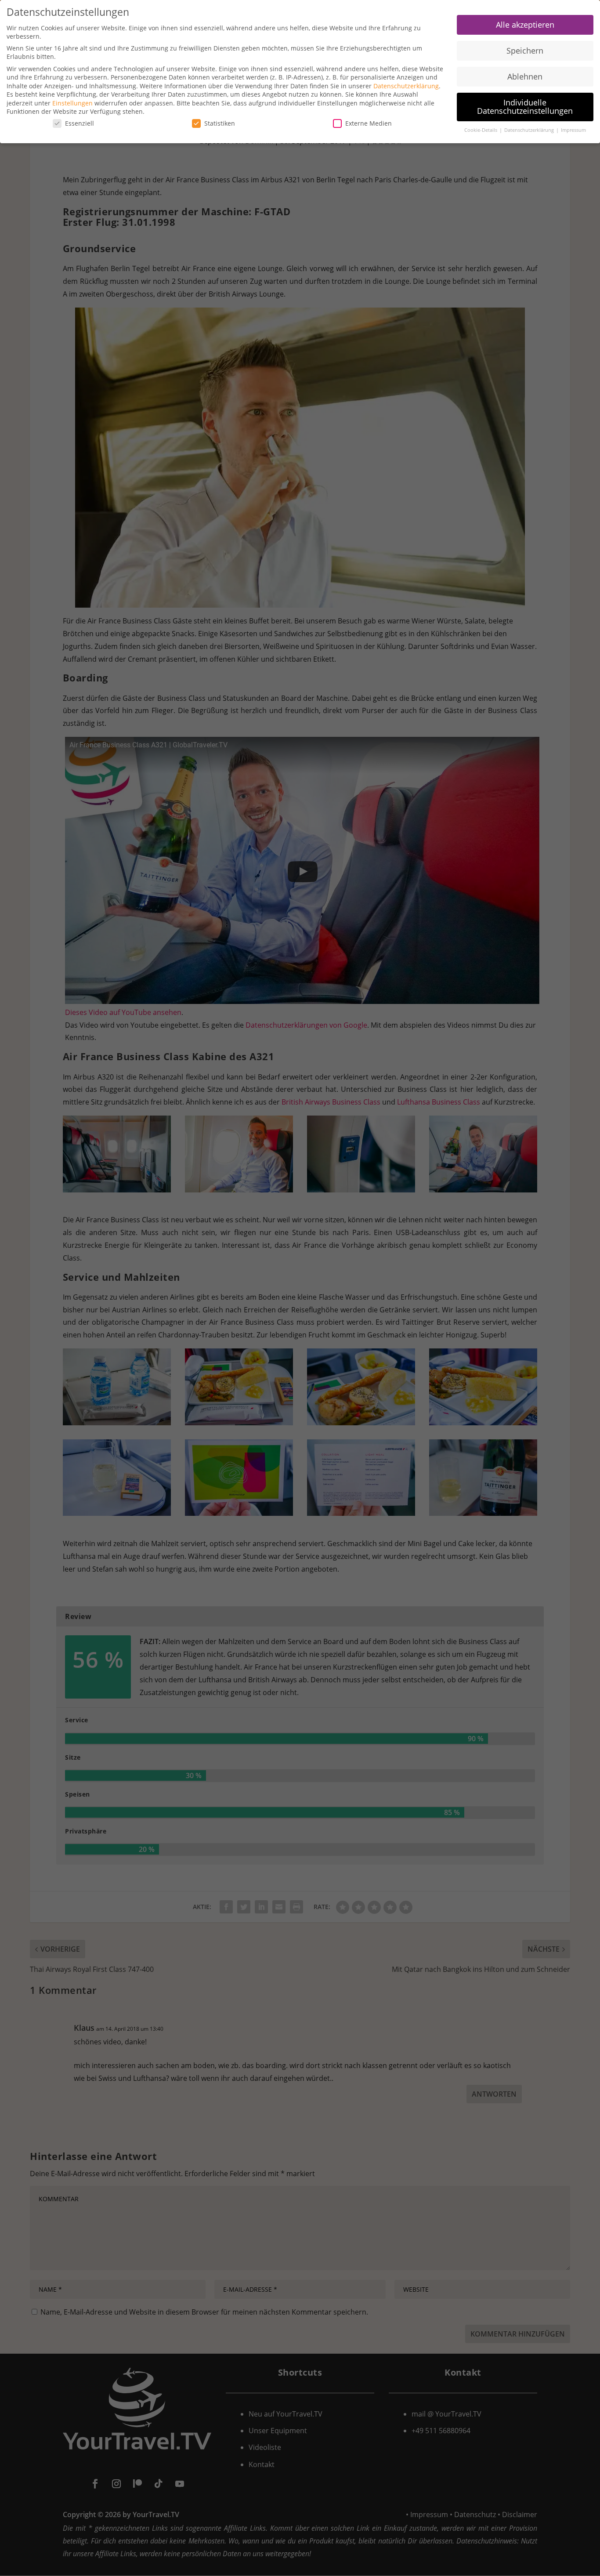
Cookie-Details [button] (481, 130)
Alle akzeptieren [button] (525, 25)
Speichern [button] (525, 51)
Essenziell (80, 123)
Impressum (573, 130)
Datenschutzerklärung (406, 86)
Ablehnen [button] (525, 76)
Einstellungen (72, 103)
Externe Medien (369, 123)
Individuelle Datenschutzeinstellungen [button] (525, 107)
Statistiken (220, 123)
